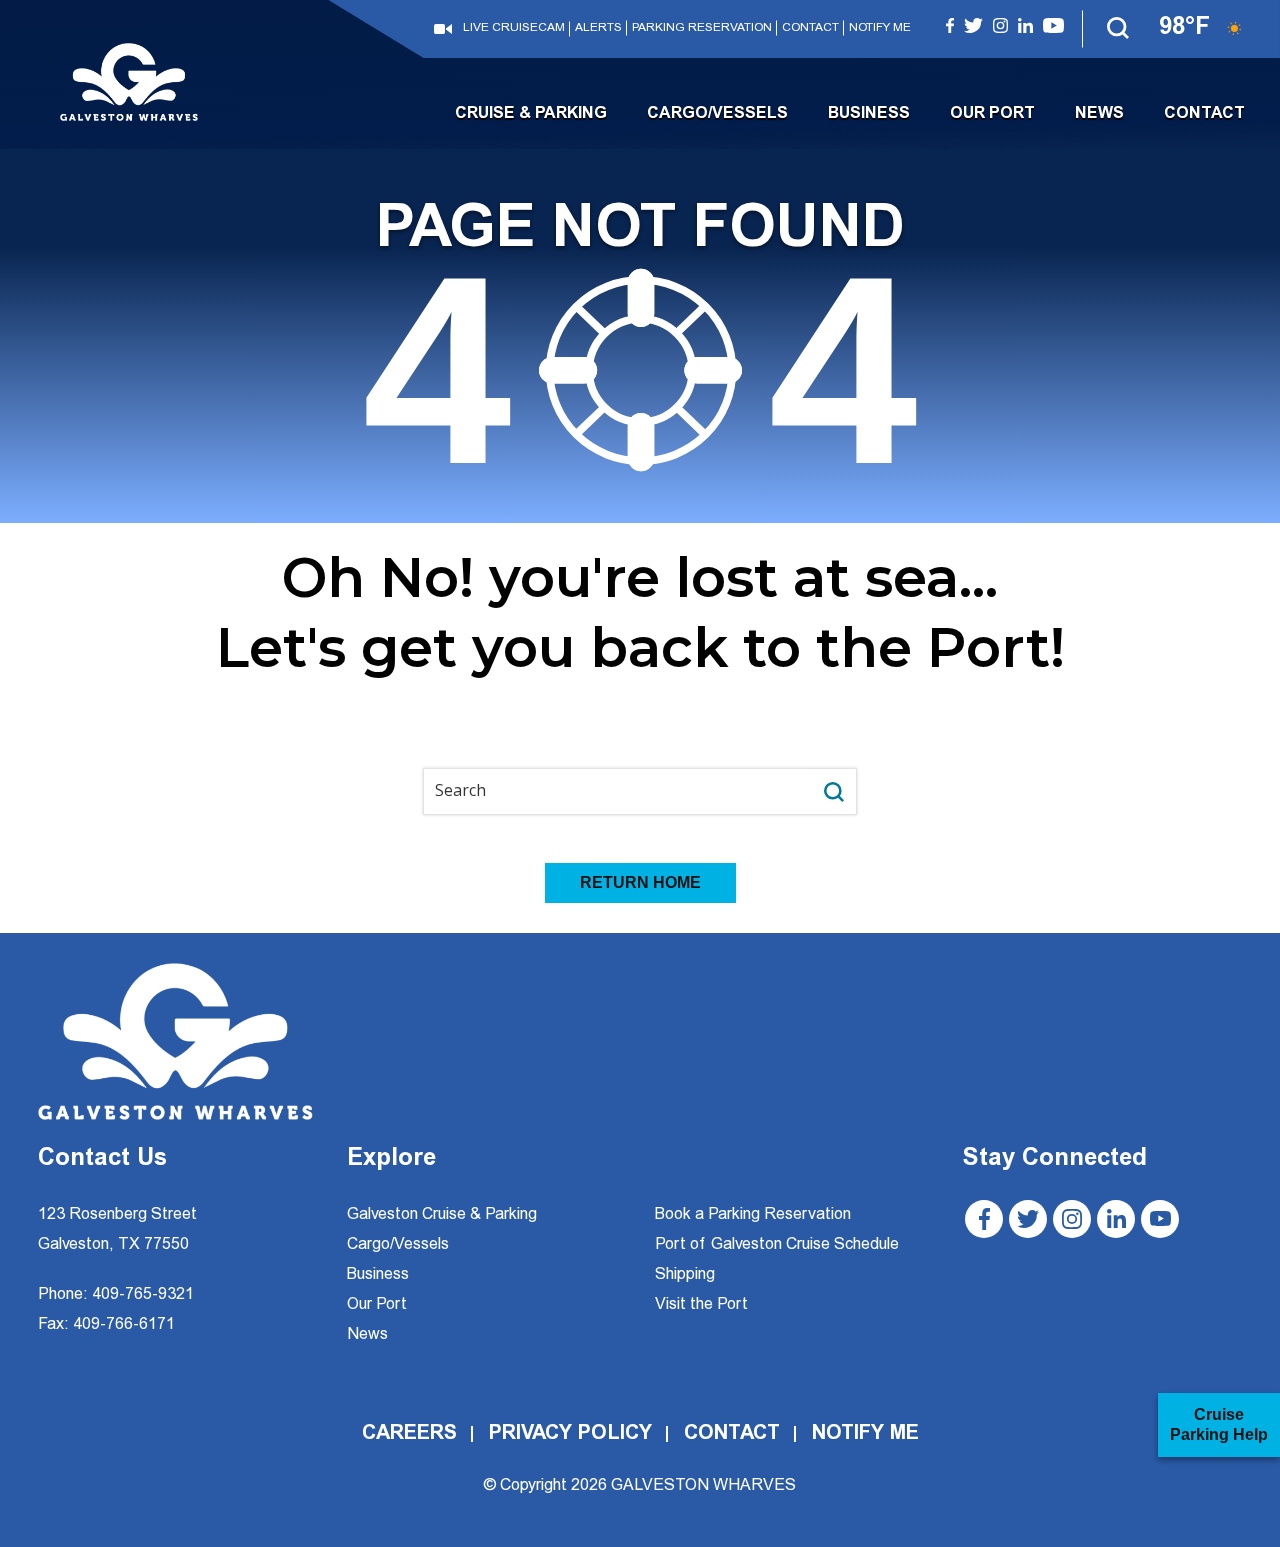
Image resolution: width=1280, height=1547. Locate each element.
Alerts (598, 28)
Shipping (685, 1275)
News (1099, 114)
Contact (810, 28)
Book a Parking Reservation (753, 1215)
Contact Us (102, 1160)
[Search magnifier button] (833, 791)
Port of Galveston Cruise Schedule (777, 1245)
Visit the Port (701, 1305)
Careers (409, 1434)
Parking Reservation (702, 28)
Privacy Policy (570, 1434)
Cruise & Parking (531, 114)
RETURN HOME (640, 882)
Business (869, 114)
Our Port (992, 114)
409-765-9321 (143, 1295)
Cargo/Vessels (717, 114)
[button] (1119, 29)
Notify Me (880, 28)
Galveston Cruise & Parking (442, 1215)
